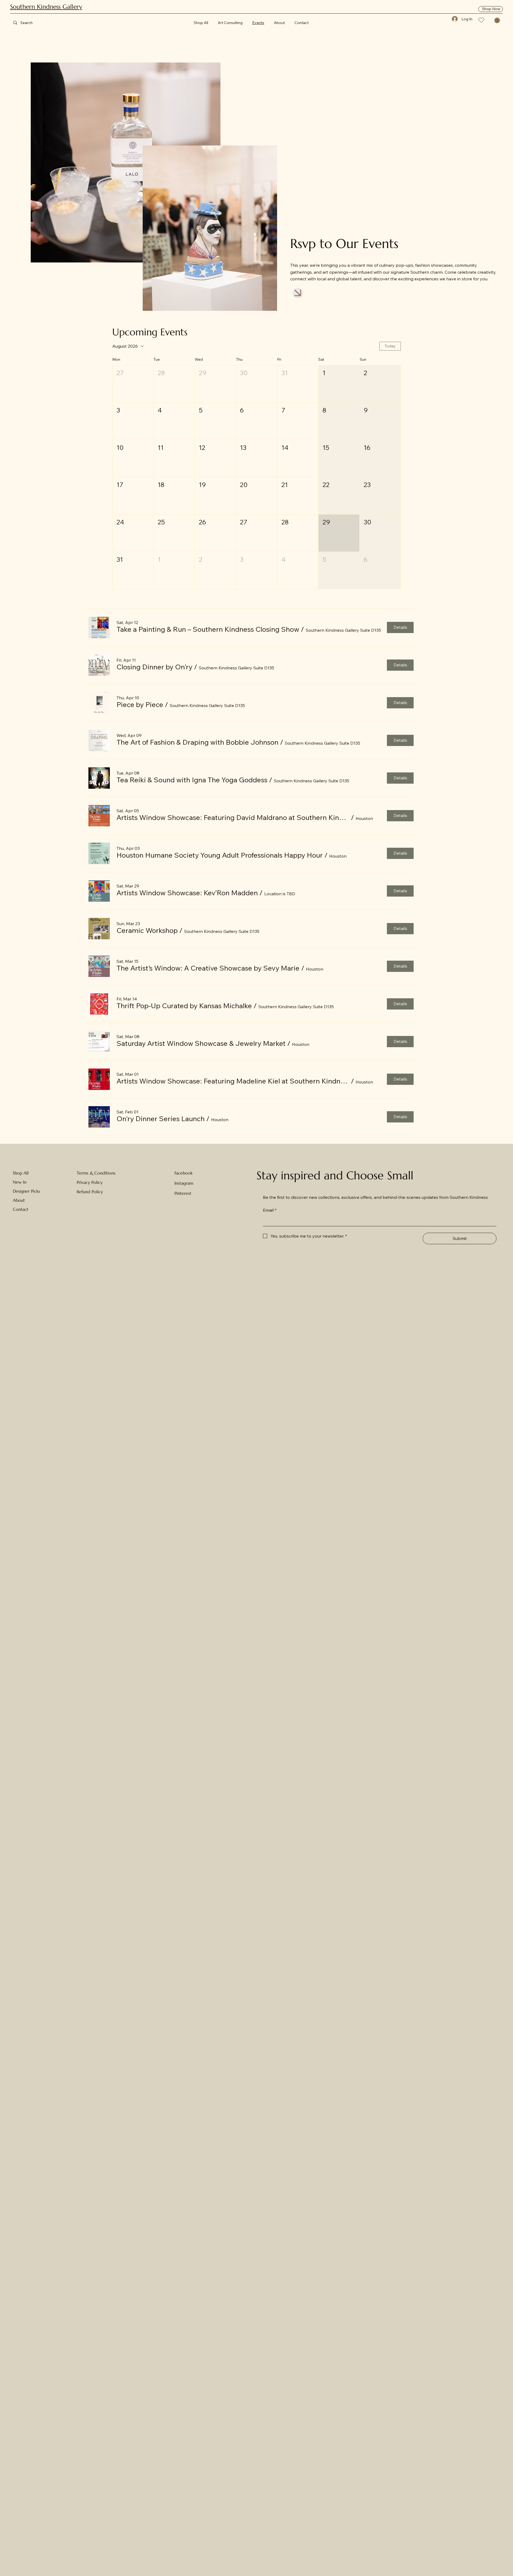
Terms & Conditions (96, 1173)
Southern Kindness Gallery (46, 7)
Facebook (184, 1173)
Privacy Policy (90, 1182)
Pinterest (183, 1193)
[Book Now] (298, 293)
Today (390, 346)
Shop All (21, 1173)
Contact (21, 1209)
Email (270, 1210)
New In (20, 1182)
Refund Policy (90, 1192)
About (19, 1200)
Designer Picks (26, 1191)
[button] (497, 20)
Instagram (184, 1183)
